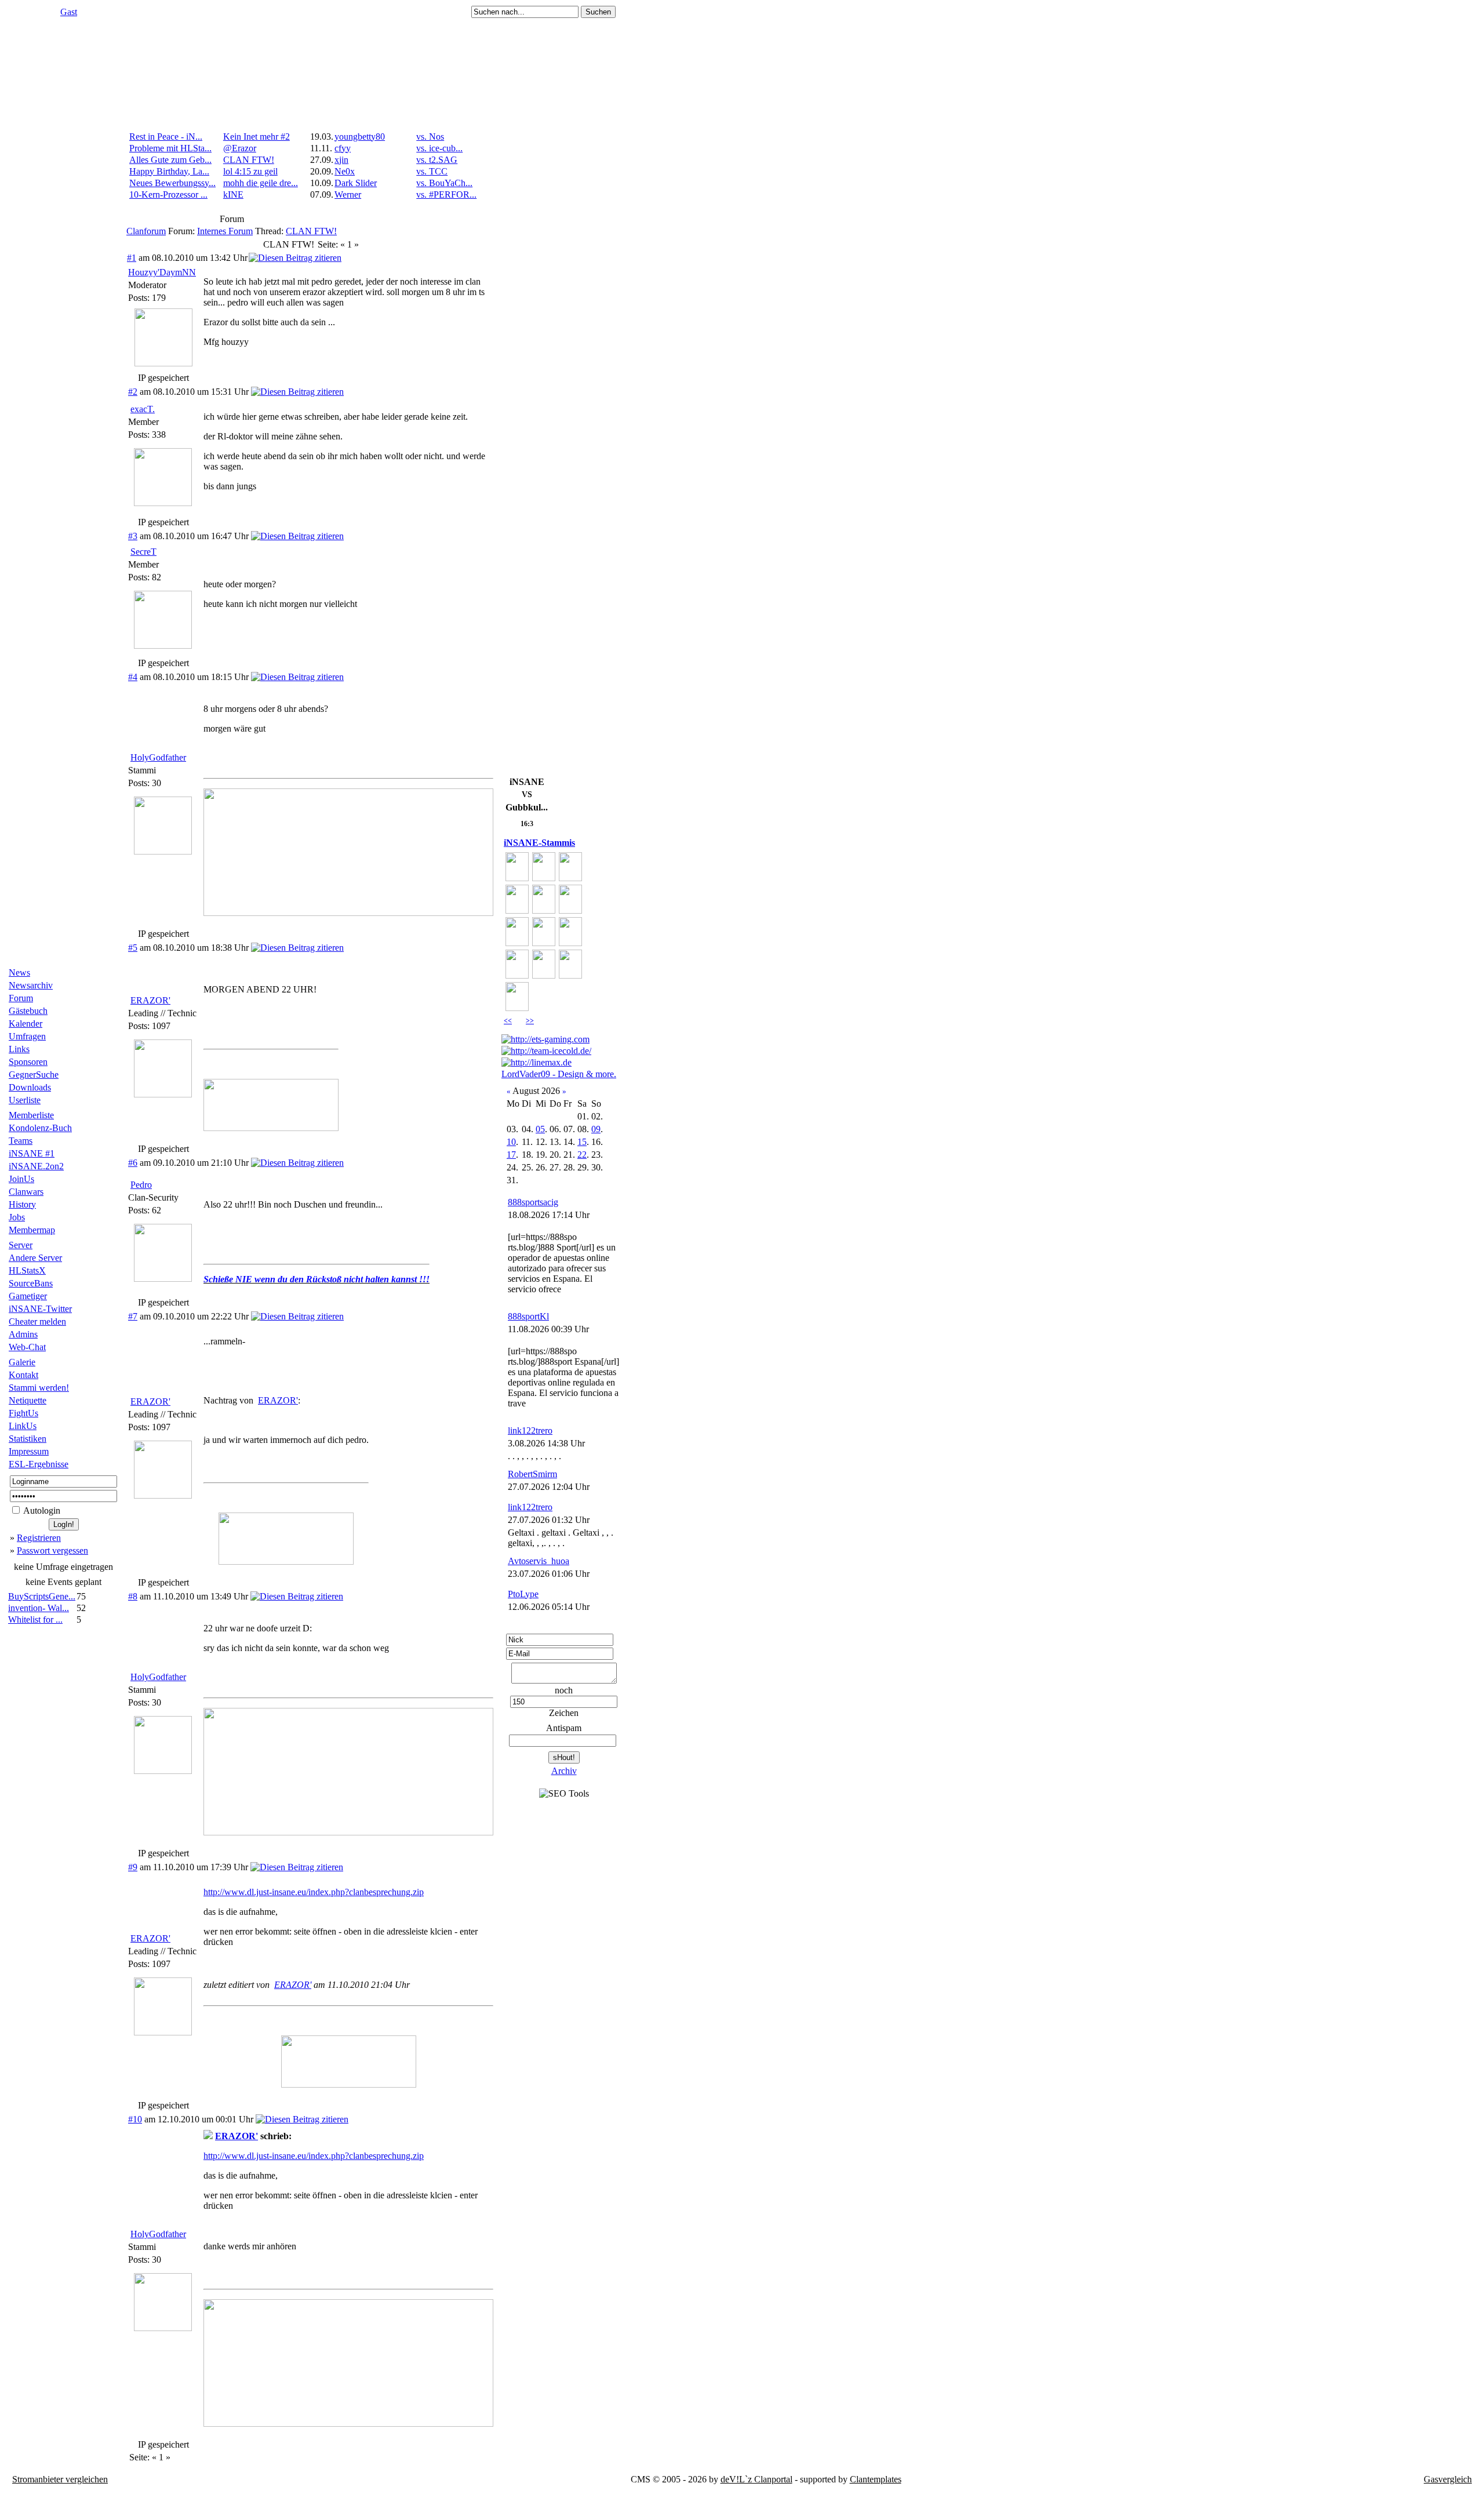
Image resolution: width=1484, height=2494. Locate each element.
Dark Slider (356, 183)
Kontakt (23, 1375)
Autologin (41, 1510)
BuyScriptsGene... (42, 1596)
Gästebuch (28, 1011)
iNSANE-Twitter (40, 1309)
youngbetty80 (360, 137)
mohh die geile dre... (261, 183)
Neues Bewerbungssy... (172, 183)
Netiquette (28, 1400)
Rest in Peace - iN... (166, 137)
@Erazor (240, 148)
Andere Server (35, 1258)
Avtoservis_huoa (539, 1561)
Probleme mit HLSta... (170, 148)
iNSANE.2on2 (36, 1166)
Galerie (22, 1362)
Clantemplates (876, 2479)
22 (582, 1155)
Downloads (30, 1087)
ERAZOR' (150, 1000)
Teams (21, 1141)
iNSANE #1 (32, 1153)
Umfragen (27, 1036)
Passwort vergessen (52, 1550)
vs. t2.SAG (437, 160)
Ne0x (345, 171)
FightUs (23, 1413)
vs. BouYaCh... (444, 183)
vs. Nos (430, 137)
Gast (69, 12)
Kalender (26, 1024)
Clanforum (146, 231)
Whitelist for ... (35, 1619)
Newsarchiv (31, 985)
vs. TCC (432, 171)
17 (511, 1155)
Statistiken (28, 1439)
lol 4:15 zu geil (250, 171)
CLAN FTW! (249, 160)
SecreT (143, 552)
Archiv (564, 1771)
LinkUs (23, 1426)
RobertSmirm (532, 1474)
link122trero (530, 1430)
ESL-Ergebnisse (39, 1464)
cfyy (343, 148)
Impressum (29, 1451)
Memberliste (31, 1115)
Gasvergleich (1448, 2479)
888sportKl (528, 1316)
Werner (348, 194)
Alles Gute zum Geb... (170, 160)
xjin (341, 160)
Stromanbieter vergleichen (60, 2479)
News (19, 972)
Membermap (32, 1230)
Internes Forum (225, 231)
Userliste (25, 1100)
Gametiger (28, 1296)
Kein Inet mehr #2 (257, 137)
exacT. (143, 409)
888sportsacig (533, 1202)
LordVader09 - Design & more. (559, 1074)
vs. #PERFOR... (446, 194)
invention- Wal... (39, 1608)
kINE (233, 194)
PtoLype (523, 1594)
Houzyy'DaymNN (162, 272)
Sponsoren (28, 1062)
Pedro (141, 1185)
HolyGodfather (158, 757)
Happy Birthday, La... (169, 171)
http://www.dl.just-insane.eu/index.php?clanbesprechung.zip (314, 1892)
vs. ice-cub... (439, 148)
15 (582, 1142)
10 (511, 1142)
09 (596, 1129)
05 (540, 1129)
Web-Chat (27, 1347)
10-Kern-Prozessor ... (168, 194)
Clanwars (26, 1192)
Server (21, 1245)
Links (19, 1049)
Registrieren (39, 1538)
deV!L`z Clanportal (756, 2479)
